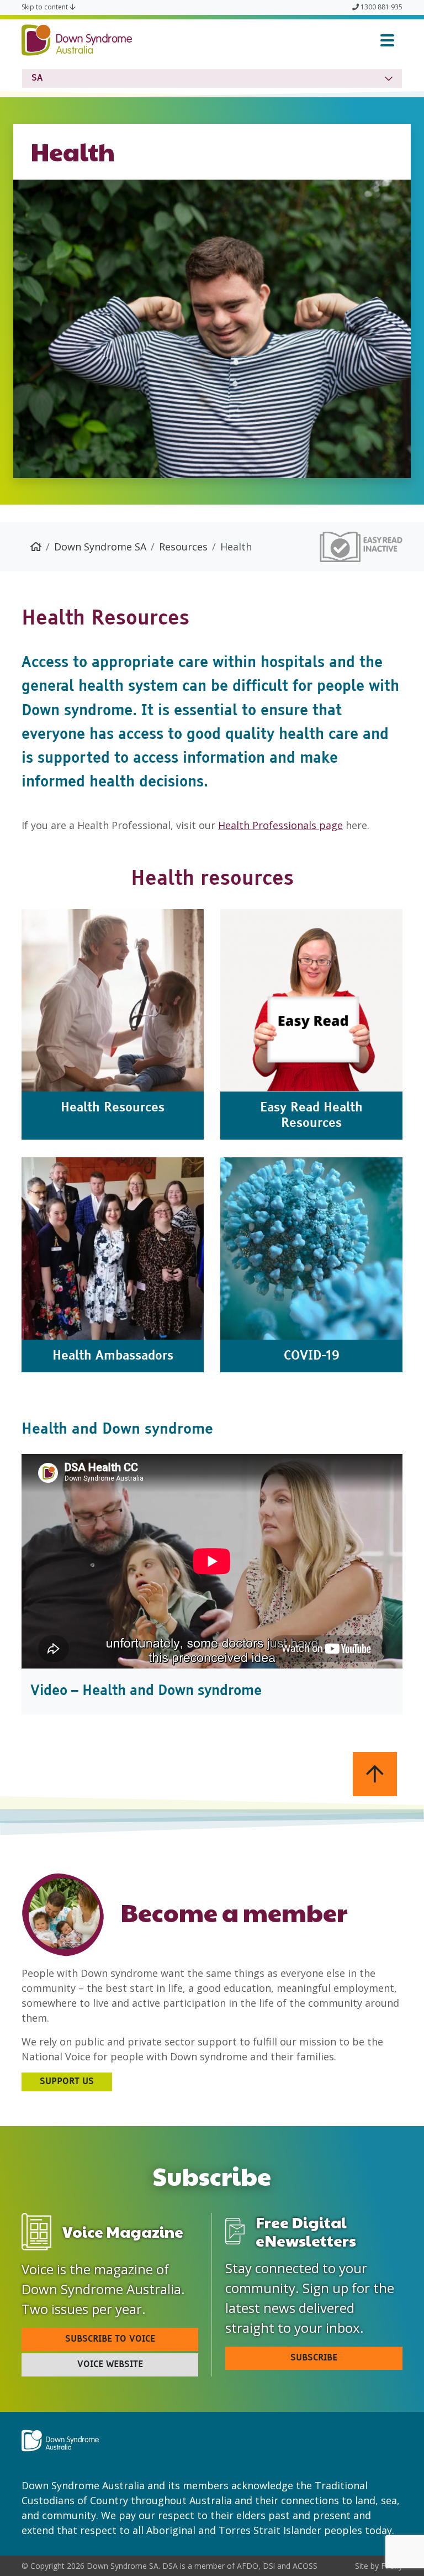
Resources (183, 547)
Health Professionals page (280, 825)
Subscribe (314, 2358)
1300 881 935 (381, 7)
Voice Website (110, 2365)
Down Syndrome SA (100, 547)
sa (37, 78)
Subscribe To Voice (110, 2339)
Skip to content (46, 7)
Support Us (67, 2082)
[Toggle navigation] (387, 40)
